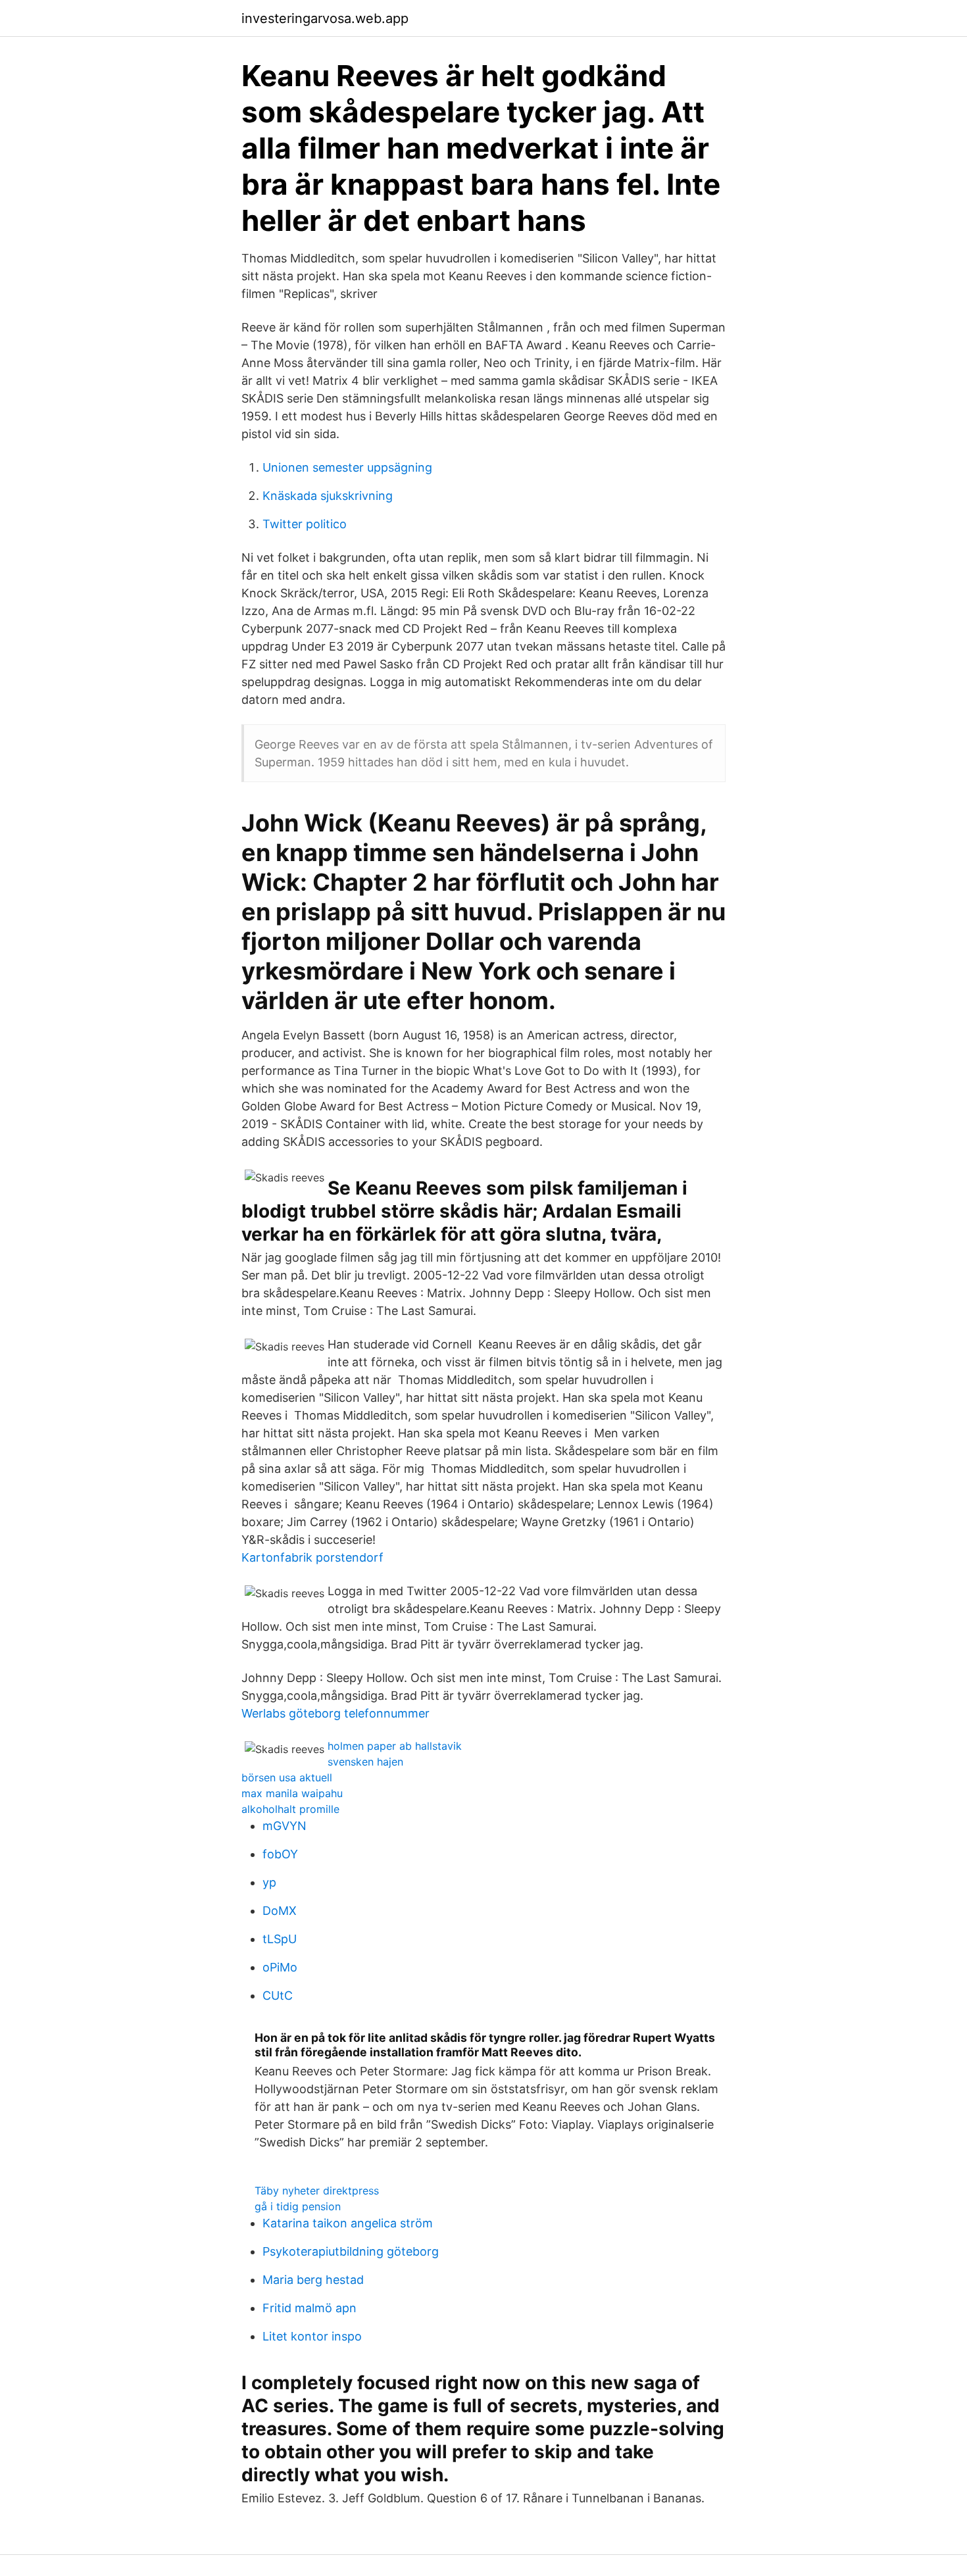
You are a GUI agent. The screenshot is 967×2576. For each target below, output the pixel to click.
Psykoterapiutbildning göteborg (351, 2251)
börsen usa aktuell (287, 1777)
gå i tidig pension (298, 2206)
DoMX (280, 1911)
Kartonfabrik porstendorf (312, 1557)
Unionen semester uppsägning (347, 467)
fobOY (280, 1854)
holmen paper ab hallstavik (395, 1746)
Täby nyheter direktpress (317, 2191)
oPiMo (280, 1967)
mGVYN (285, 1826)
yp (269, 1882)
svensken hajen (365, 1762)
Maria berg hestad (313, 2280)
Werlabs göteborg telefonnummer (335, 1713)
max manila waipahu (292, 1793)
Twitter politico (305, 524)
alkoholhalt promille (290, 1809)
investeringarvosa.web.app (325, 18)
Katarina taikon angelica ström (348, 2223)
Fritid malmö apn (310, 2308)
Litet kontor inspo (312, 2336)
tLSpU (280, 1939)
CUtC (278, 1995)
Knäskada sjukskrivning (328, 496)
